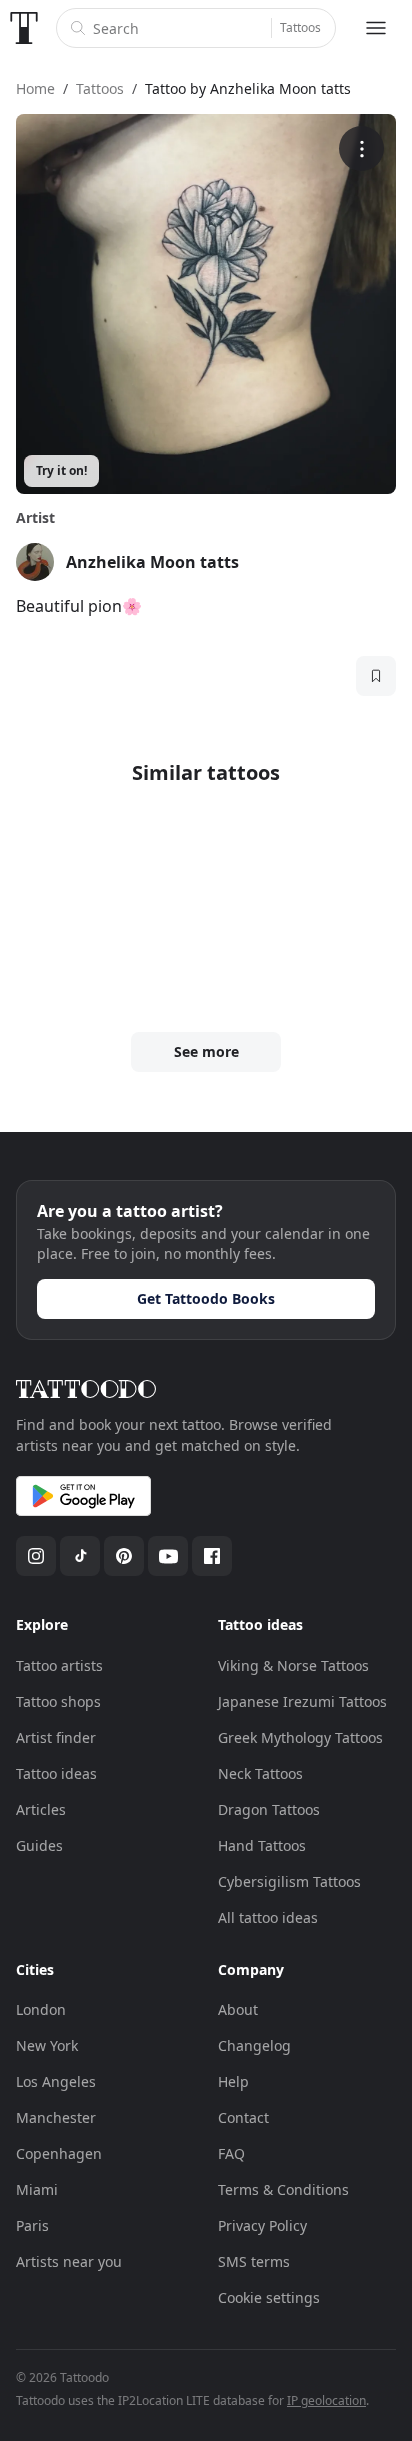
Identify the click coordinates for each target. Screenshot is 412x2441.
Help (233, 2081)
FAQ (231, 2153)
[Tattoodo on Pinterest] (124, 1556)
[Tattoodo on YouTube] (168, 1556)
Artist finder (56, 1737)
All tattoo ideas (268, 1917)
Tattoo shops (58, 1701)
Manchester (56, 2117)
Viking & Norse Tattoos (293, 1665)
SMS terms (254, 2261)
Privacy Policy (262, 2225)
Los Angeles (56, 2081)
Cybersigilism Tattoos (289, 1881)
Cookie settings (269, 2297)
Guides (39, 1845)
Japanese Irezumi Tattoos (302, 1701)
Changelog (254, 2045)
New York (47, 2045)
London (41, 2009)
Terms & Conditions (283, 2189)
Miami (37, 2189)
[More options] (361, 148)
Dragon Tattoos (269, 1809)
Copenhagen (59, 2153)
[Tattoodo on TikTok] (80, 1556)
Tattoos (300, 27)
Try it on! (61, 470)
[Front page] (24, 28)
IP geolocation (326, 2400)
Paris (32, 2225)
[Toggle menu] (376, 28)
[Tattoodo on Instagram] (36, 1556)
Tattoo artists (59, 1665)
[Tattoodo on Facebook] (212, 1556)
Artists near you (69, 2261)
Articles (41, 1809)
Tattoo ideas (56, 1773)
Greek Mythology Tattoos (300, 1737)
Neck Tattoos (260, 1773)
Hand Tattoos (262, 1845)
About (238, 2009)
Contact (243, 2117)
